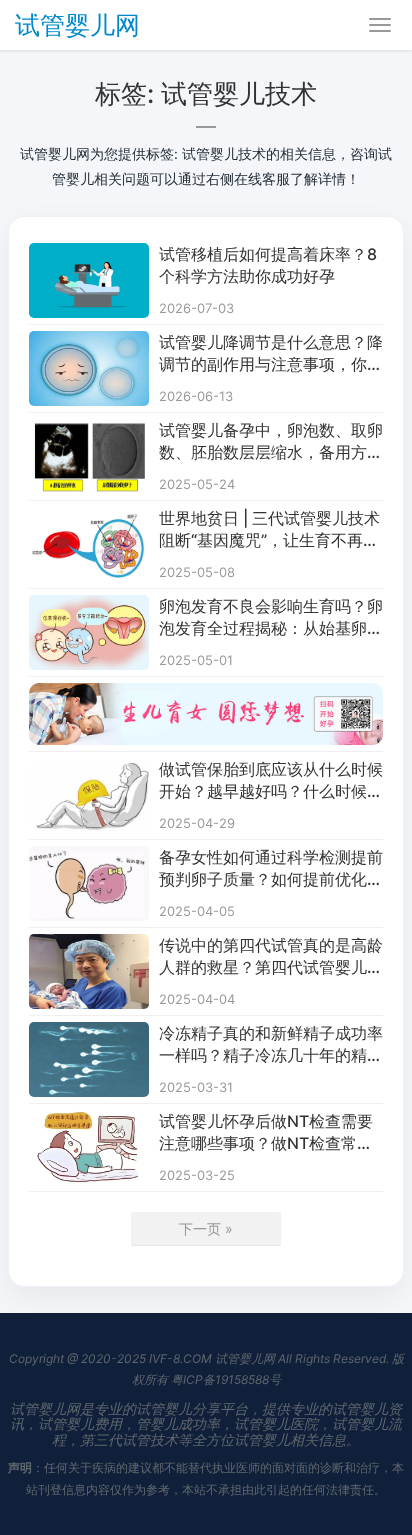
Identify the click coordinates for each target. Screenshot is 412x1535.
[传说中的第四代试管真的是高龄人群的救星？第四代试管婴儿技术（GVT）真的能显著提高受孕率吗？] (89, 946)
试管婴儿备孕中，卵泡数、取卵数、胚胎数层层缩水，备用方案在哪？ (271, 442)
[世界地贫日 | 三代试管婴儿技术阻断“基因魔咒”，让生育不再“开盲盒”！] (89, 519)
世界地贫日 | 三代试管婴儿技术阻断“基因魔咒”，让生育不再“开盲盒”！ (269, 530)
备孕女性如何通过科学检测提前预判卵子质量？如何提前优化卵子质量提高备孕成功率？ (271, 869)
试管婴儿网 (77, 25)
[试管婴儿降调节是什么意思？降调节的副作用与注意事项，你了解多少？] (89, 343)
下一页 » (206, 1228)
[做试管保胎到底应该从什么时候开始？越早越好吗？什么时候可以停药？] (89, 770)
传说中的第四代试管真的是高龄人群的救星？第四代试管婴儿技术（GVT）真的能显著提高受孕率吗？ (271, 957)
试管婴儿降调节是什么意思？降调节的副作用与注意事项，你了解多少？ (271, 354)
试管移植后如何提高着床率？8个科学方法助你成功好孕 (268, 265)
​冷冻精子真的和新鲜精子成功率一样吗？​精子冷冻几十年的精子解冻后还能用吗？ (271, 1045)
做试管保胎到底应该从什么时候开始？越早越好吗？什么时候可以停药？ (271, 781)
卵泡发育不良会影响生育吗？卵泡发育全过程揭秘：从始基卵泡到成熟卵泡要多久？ (271, 618)
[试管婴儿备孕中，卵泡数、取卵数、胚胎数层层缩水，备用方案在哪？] (89, 431)
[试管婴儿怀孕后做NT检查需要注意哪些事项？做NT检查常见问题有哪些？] (89, 1122)
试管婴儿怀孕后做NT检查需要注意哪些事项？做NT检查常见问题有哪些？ (266, 1133)
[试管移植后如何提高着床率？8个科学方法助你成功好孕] (89, 255)
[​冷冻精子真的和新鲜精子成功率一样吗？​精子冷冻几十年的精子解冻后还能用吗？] (89, 1034)
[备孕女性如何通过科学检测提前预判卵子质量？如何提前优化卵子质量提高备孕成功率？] (89, 858)
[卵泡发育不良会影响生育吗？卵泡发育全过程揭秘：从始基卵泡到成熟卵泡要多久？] (89, 607)
